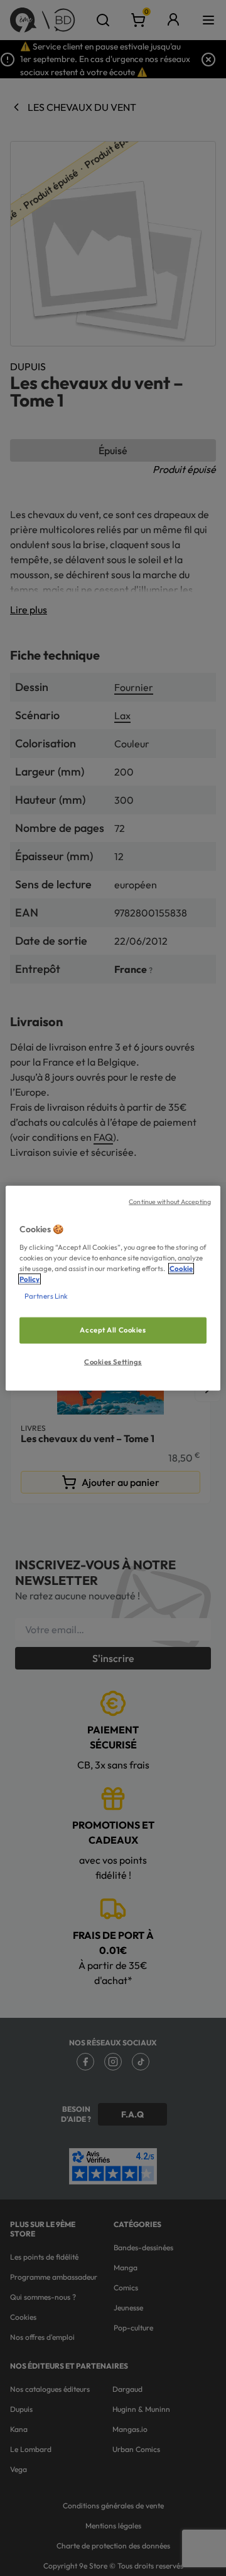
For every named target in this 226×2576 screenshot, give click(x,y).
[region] (113, 1288)
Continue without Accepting (170, 1202)
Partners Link (46, 1296)
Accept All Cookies (113, 1330)
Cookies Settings (113, 1361)
